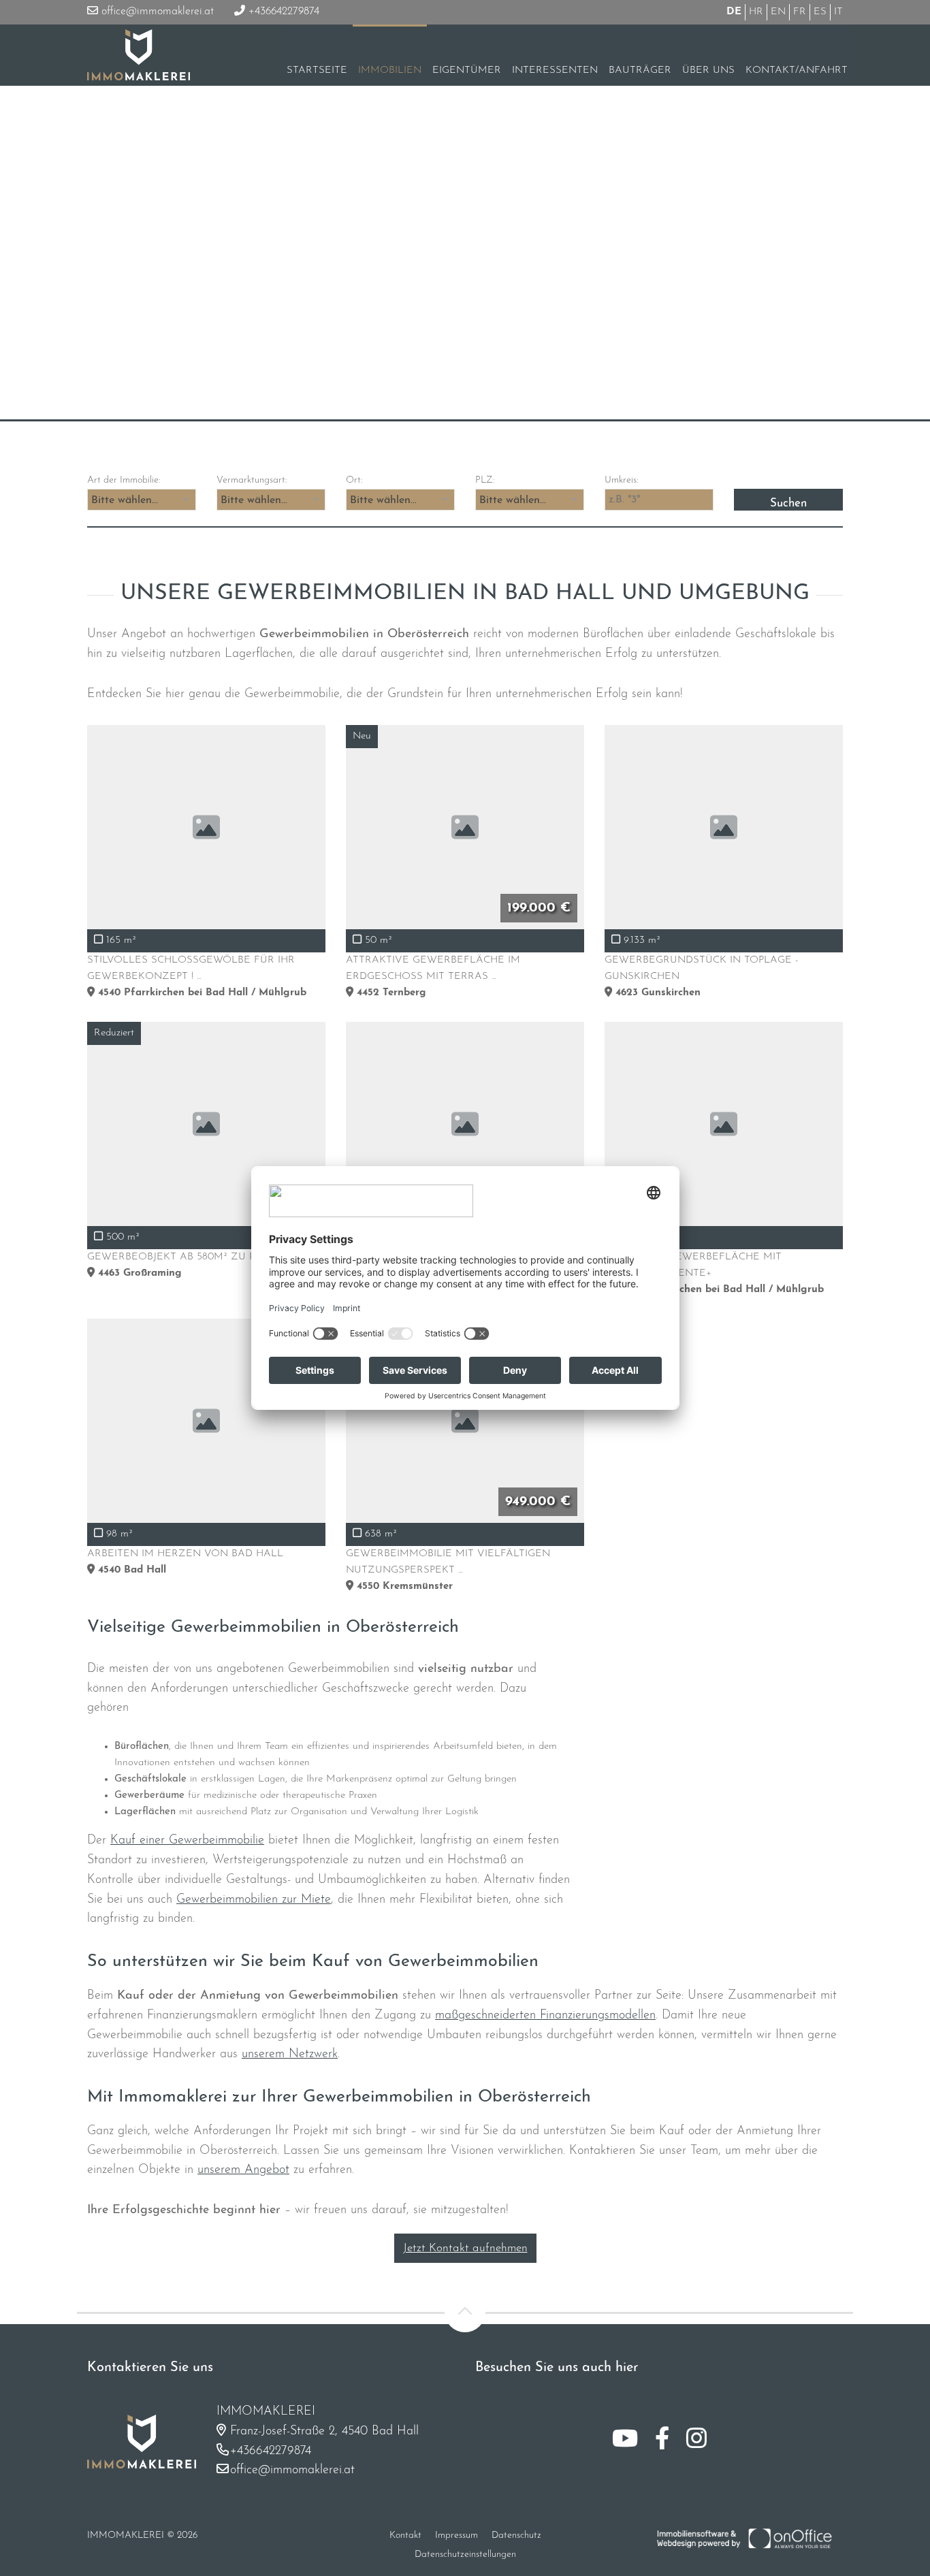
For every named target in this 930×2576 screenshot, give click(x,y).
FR (800, 12)
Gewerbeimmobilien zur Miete (254, 1900)
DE (734, 12)
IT (838, 12)
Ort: (354, 480)
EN (778, 12)
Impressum (456, 2535)
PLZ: (485, 480)
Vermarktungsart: (252, 480)
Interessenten (555, 70)
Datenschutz (516, 2535)
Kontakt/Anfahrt (797, 70)
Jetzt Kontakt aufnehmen (465, 2248)
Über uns (708, 70)
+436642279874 (282, 12)
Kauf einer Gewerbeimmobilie (187, 1841)
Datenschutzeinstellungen (465, 2555)
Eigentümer (467, 70)
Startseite (317, 70)
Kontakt (405, 2535)
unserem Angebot (243, 2170)
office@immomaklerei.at (156, 12)
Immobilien (390, 70)
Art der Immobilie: (124, 480)
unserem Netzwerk (290, 2055)
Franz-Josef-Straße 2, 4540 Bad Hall (324, 2432)
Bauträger (640, 70)
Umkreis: (621, 480)
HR (756, 12)
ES (820, 12)
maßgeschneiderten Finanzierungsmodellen (545, 2016)
